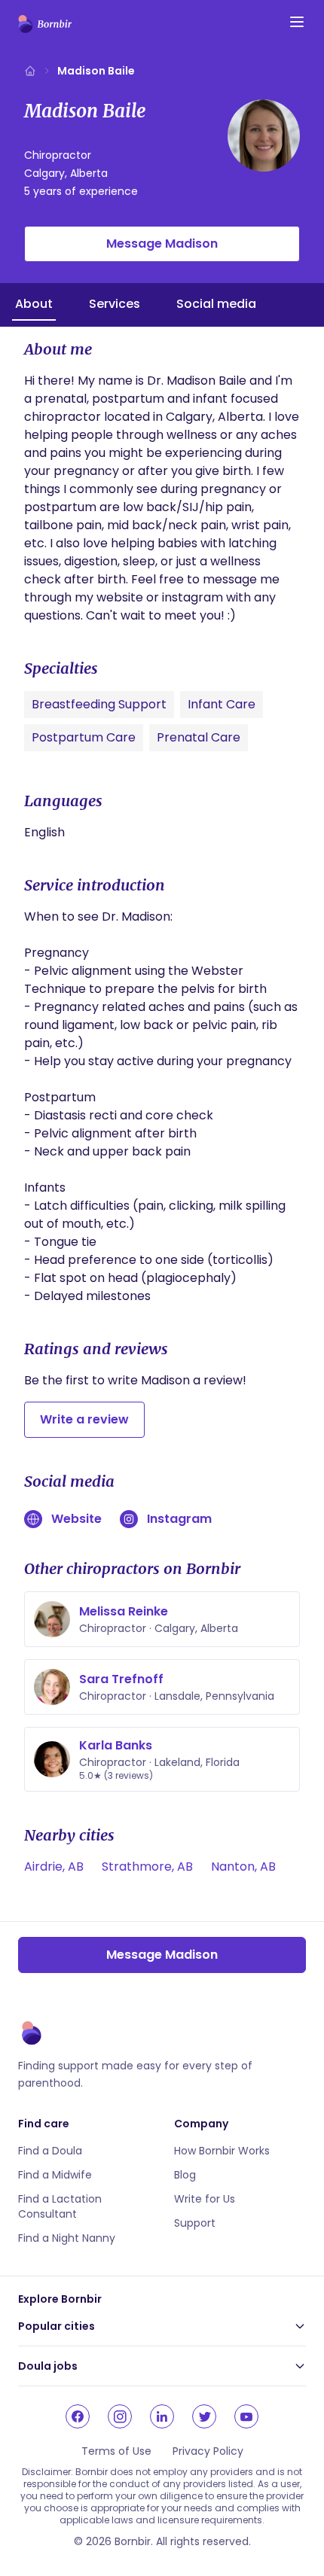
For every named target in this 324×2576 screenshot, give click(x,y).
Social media (216, 304)
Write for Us (205, 2199)
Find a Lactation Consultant (60, 2206)
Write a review (84, 1419)
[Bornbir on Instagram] (120, 2416)
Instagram (179, 1519)
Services (115, 304)
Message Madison (162, 244)
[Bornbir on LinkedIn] (162, 2416)
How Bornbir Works (222, 2151)
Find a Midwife (55, 2175)
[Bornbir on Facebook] (78, 2416)
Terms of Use (116, 2451)
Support (195, 2223)
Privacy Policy (208, 2451)
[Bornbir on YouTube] (246, 2416)
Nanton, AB (243, 1867)
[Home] (30, 71)
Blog (185, 2175)
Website (76, 1519)
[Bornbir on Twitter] (204, 2416)
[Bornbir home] (45, 24)
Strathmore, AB (147, 1867)
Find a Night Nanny (67, 2238)
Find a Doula (50, 2151)
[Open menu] (297, 22)
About (34, 304)
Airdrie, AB (54, 1867)
